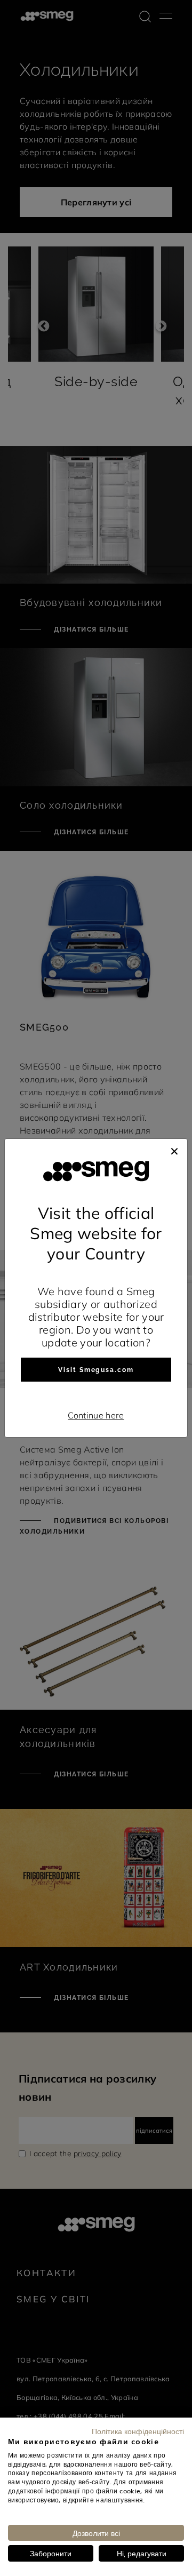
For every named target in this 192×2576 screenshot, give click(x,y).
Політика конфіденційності (138, 2431)
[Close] (174, 1150)
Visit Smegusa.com (96, 1370)
